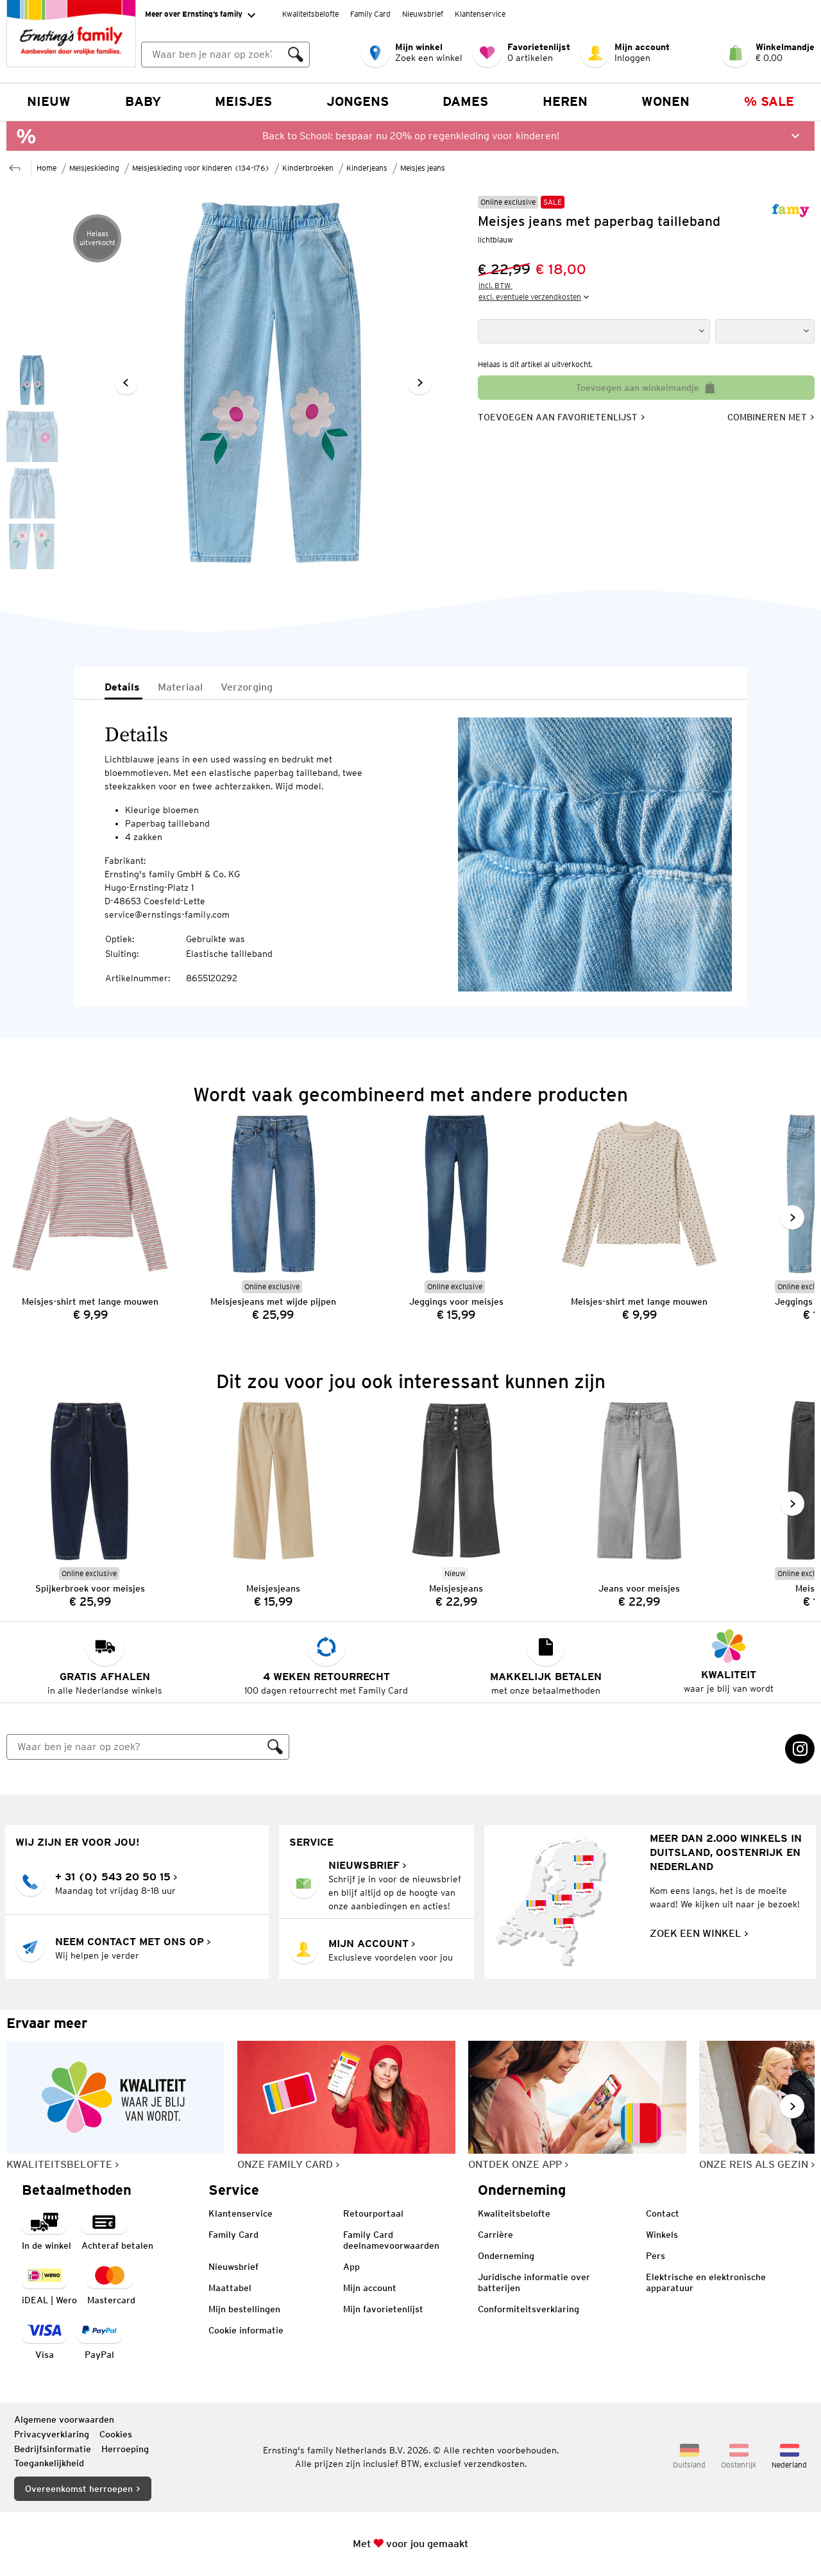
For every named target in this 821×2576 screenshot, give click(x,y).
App (351, 2267)
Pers (656, 2256)
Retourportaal (373, 2213)
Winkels (662, 2235)
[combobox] (212, 55)
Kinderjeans (367, 168)
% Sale (769, 101)
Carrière (495, 2235)
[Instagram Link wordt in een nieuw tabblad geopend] (800, 1749)
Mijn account (370, 2288)
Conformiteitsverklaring (529, 2309)
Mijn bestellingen (244, 2309)
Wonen (665, 101)
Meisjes (243, 101)
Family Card (370, 14)
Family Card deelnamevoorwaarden (391, 2240)
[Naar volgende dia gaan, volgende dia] (419, 382)
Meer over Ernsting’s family (194, 14)
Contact (663, 2213)
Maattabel (230, 2288)
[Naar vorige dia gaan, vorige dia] (126, 382)
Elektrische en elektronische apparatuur (706, 2282)
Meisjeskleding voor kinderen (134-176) (201, 168)
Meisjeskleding (94, 168)
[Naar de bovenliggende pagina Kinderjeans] (15, 167)
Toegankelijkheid (49, 2463)
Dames (465, 101)
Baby (143, 101)
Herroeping (125, 2449)
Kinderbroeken (308, 168)
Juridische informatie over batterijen (534, 2282)
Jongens (358, 101)
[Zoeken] (296, 55)
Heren (565, 101)
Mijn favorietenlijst (383, 2309)
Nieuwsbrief (423, 14)
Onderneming (506, 2256)
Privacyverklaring (52, 2434)
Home (47, 168)
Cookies (116, 2434)
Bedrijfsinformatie (53, 2449)
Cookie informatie (246, 2330)
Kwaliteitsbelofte (310, 14)
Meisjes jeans (423, 168)
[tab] (123, 688)
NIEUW (49, 101)
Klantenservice (480, 14)
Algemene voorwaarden (64, 2419)
